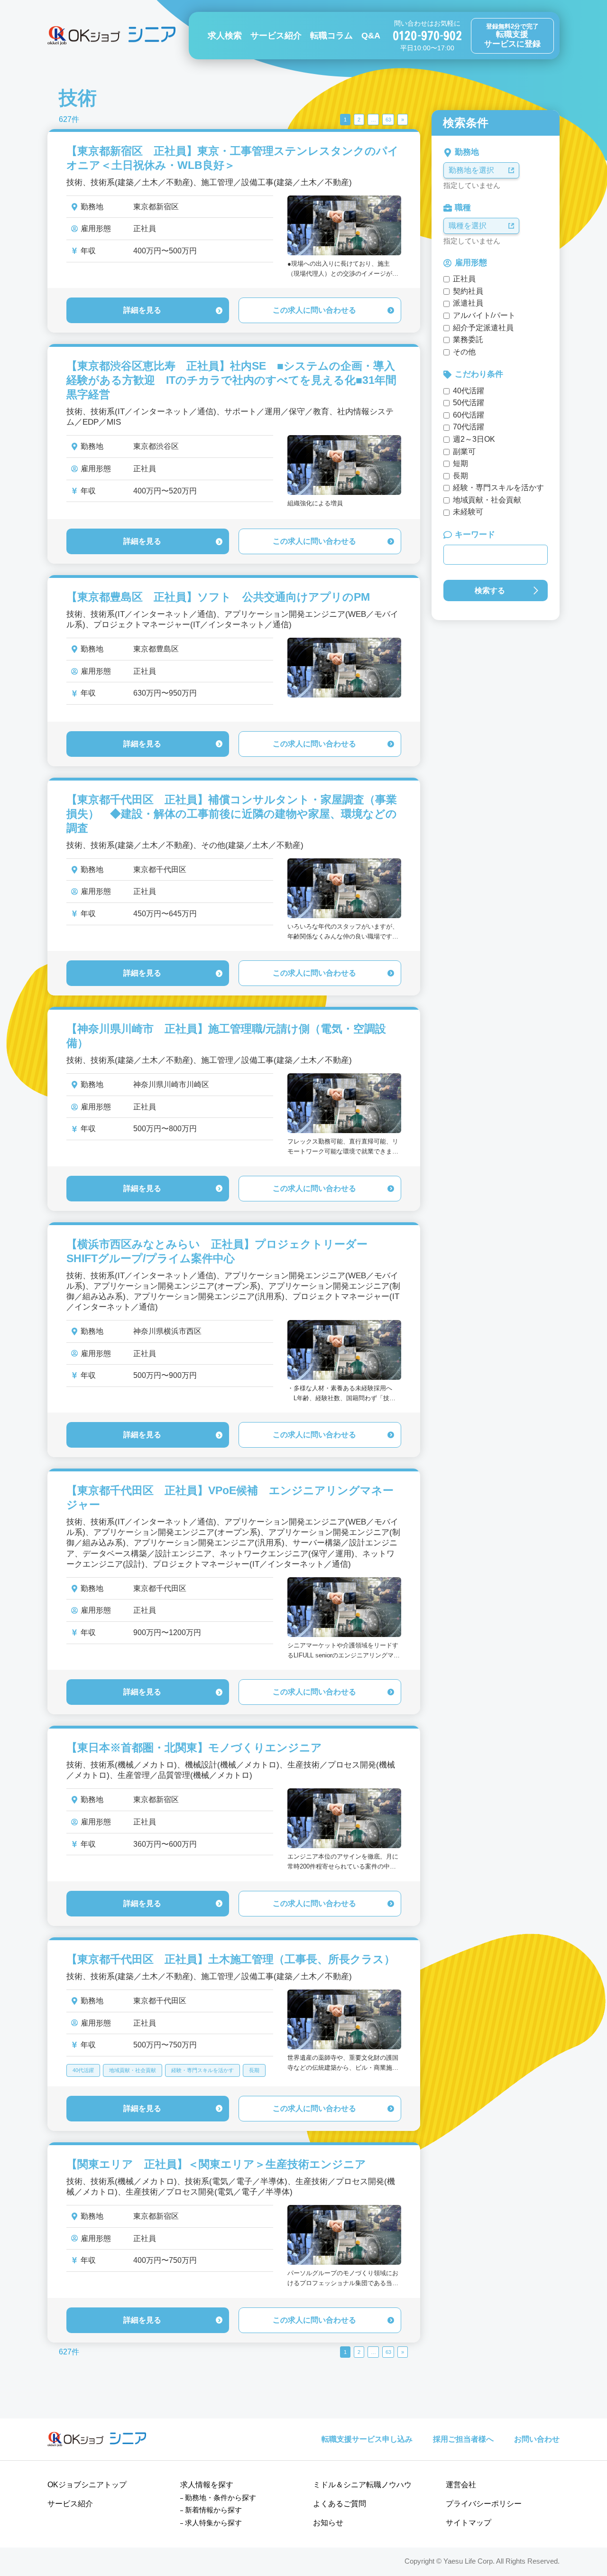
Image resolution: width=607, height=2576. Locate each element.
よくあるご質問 (340, 2504)
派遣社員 (468, 303)
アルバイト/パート (484, 315)
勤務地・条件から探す (221, 2497)
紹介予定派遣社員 (483, 328)
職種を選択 (468, 226)
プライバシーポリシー (484, 2504)
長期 (254, 2070)
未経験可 (468, 512)
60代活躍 (469, 415)
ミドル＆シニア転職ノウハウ (362, 2485)
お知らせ (328, 2523)
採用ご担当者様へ (463, 2439)
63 (388, 120)
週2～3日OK (474, 439)
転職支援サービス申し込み (367, 2439)
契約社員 (468, 291)
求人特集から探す (213, 2523)
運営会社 (461, 2485)
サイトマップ (469, 2523)
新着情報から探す (213, 2510)
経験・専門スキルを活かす (202, 2070)
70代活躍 (469, 427)
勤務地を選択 (471, 170)
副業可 (464, 451)
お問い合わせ (537, 2439)
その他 (464, 352)
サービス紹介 (276, 36)
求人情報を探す (207, 2485)
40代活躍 (83, 2070)
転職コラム (331, 36)
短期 (460, 463)
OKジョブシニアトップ (87, 2485)
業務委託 (468, 339)
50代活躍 (469, 403)
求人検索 (225, 36)
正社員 (464, 279)
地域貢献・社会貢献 (133, 2070)
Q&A (371, 36)
